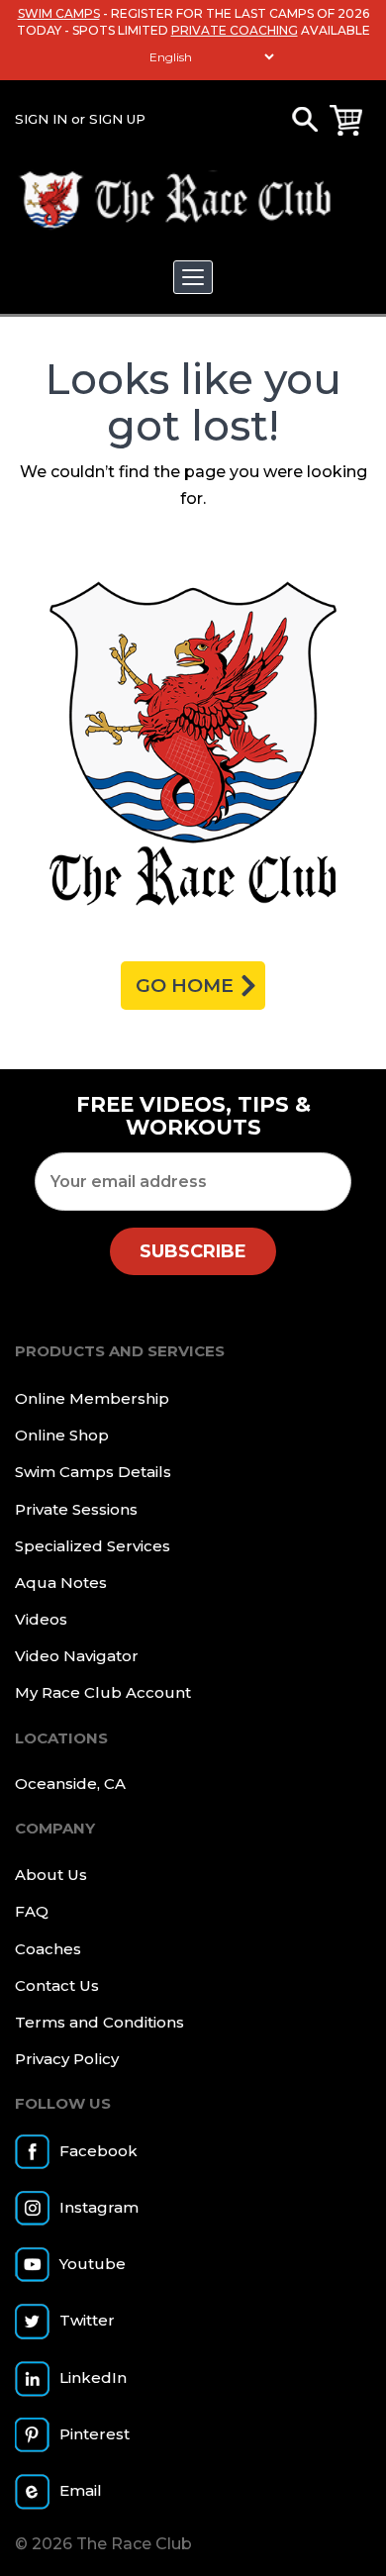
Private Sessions (76, 1509)
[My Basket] (346, 120)
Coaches (48, 1949)
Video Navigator (77, 1656)
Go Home (185, 986)
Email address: (193, 1182)
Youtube (93, 2264)
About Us (51, 1875)
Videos (41, 1619)
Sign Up (117, 119)
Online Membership (92, 1398)
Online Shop (62, 1435)
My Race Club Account (103, 1692)
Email (81, 2490)
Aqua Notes (61, 1583)
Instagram (99, 2207)
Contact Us (57, 1985)
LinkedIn (93, 2378)
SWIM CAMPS (59, 13)
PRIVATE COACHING (235, 30)
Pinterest (95, 2434)
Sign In (41, 119)
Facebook (98, 2151)
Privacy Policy (67, 2059)
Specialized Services (93, 1546)
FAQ (32, 1911)
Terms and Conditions (99, 2022)
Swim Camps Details (93, 1472)
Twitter (87, 2320)
